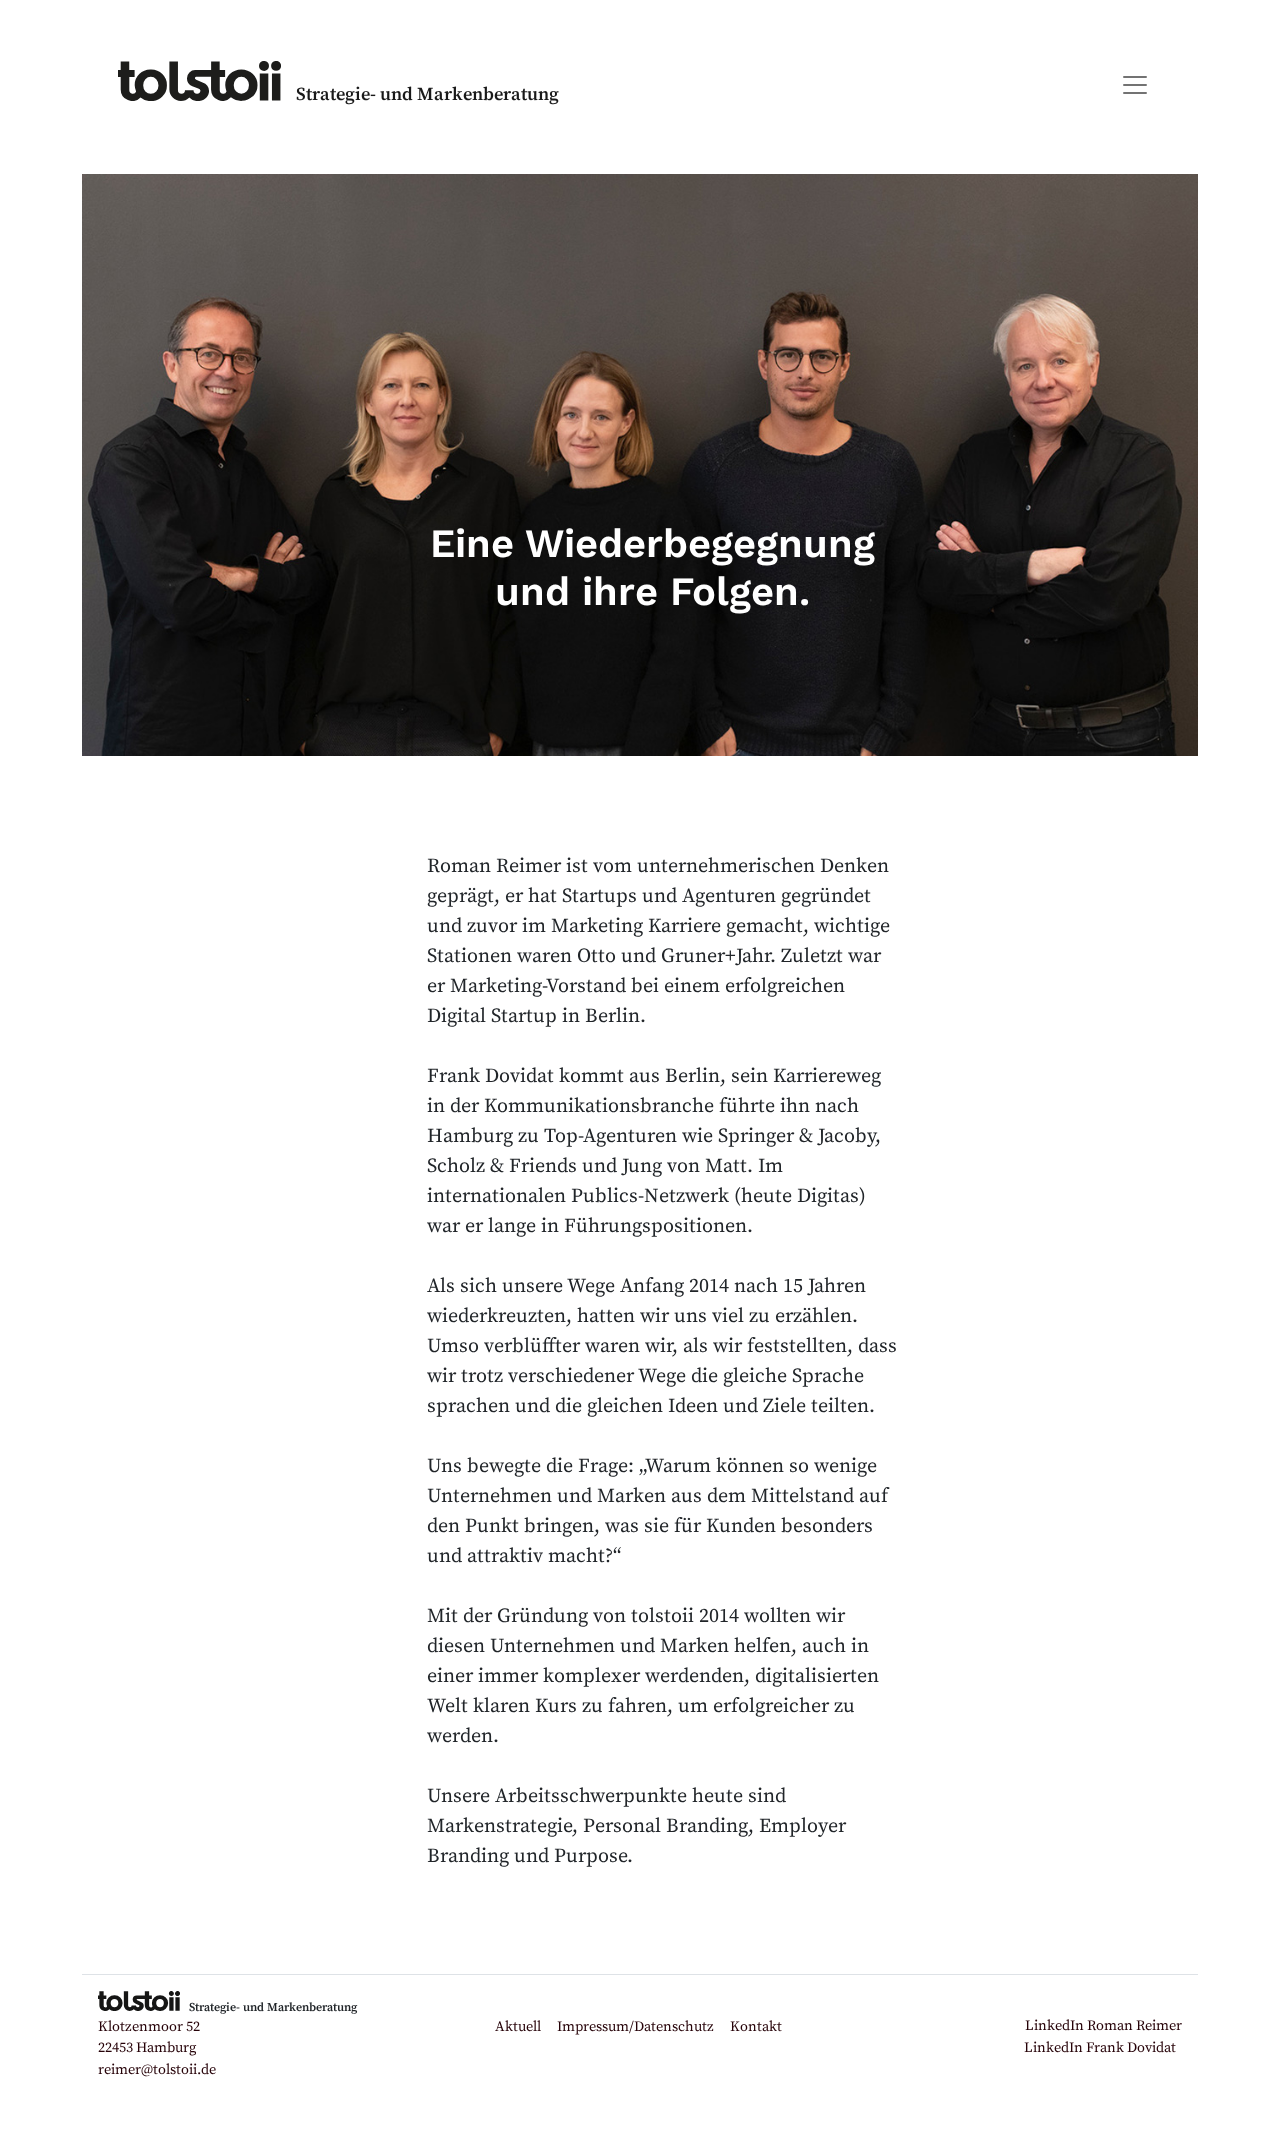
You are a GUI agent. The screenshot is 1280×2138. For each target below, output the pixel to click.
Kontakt (756, 2027)
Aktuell (518, 2027)
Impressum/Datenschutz (635, 2027)
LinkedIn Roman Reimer (1103, 2026)
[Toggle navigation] (1135, 85)
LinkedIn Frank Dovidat (1100, 2048)
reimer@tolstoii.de (157, 2070)
